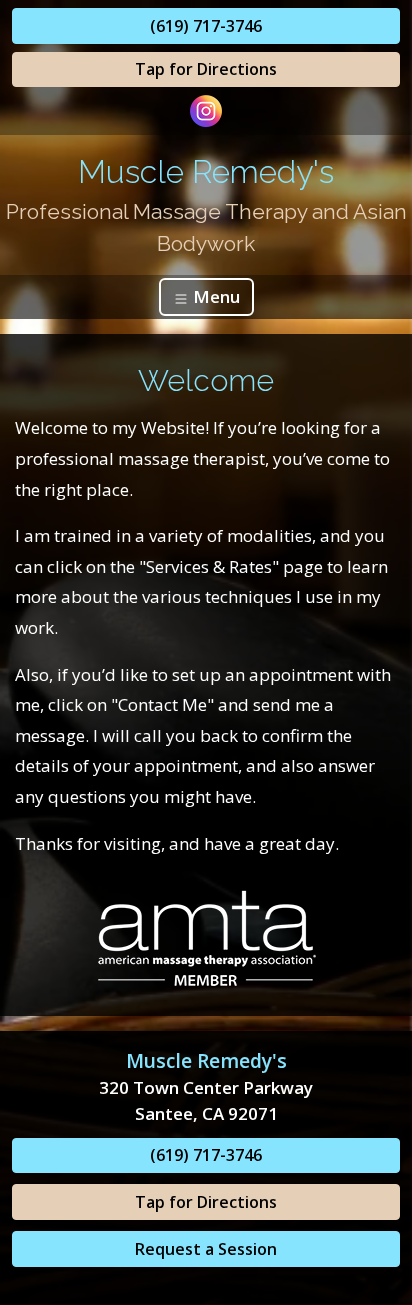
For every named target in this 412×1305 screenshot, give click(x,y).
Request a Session (206, 1249)
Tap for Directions (206, 69)
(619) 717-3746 (206, 26)
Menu (214, 296)
